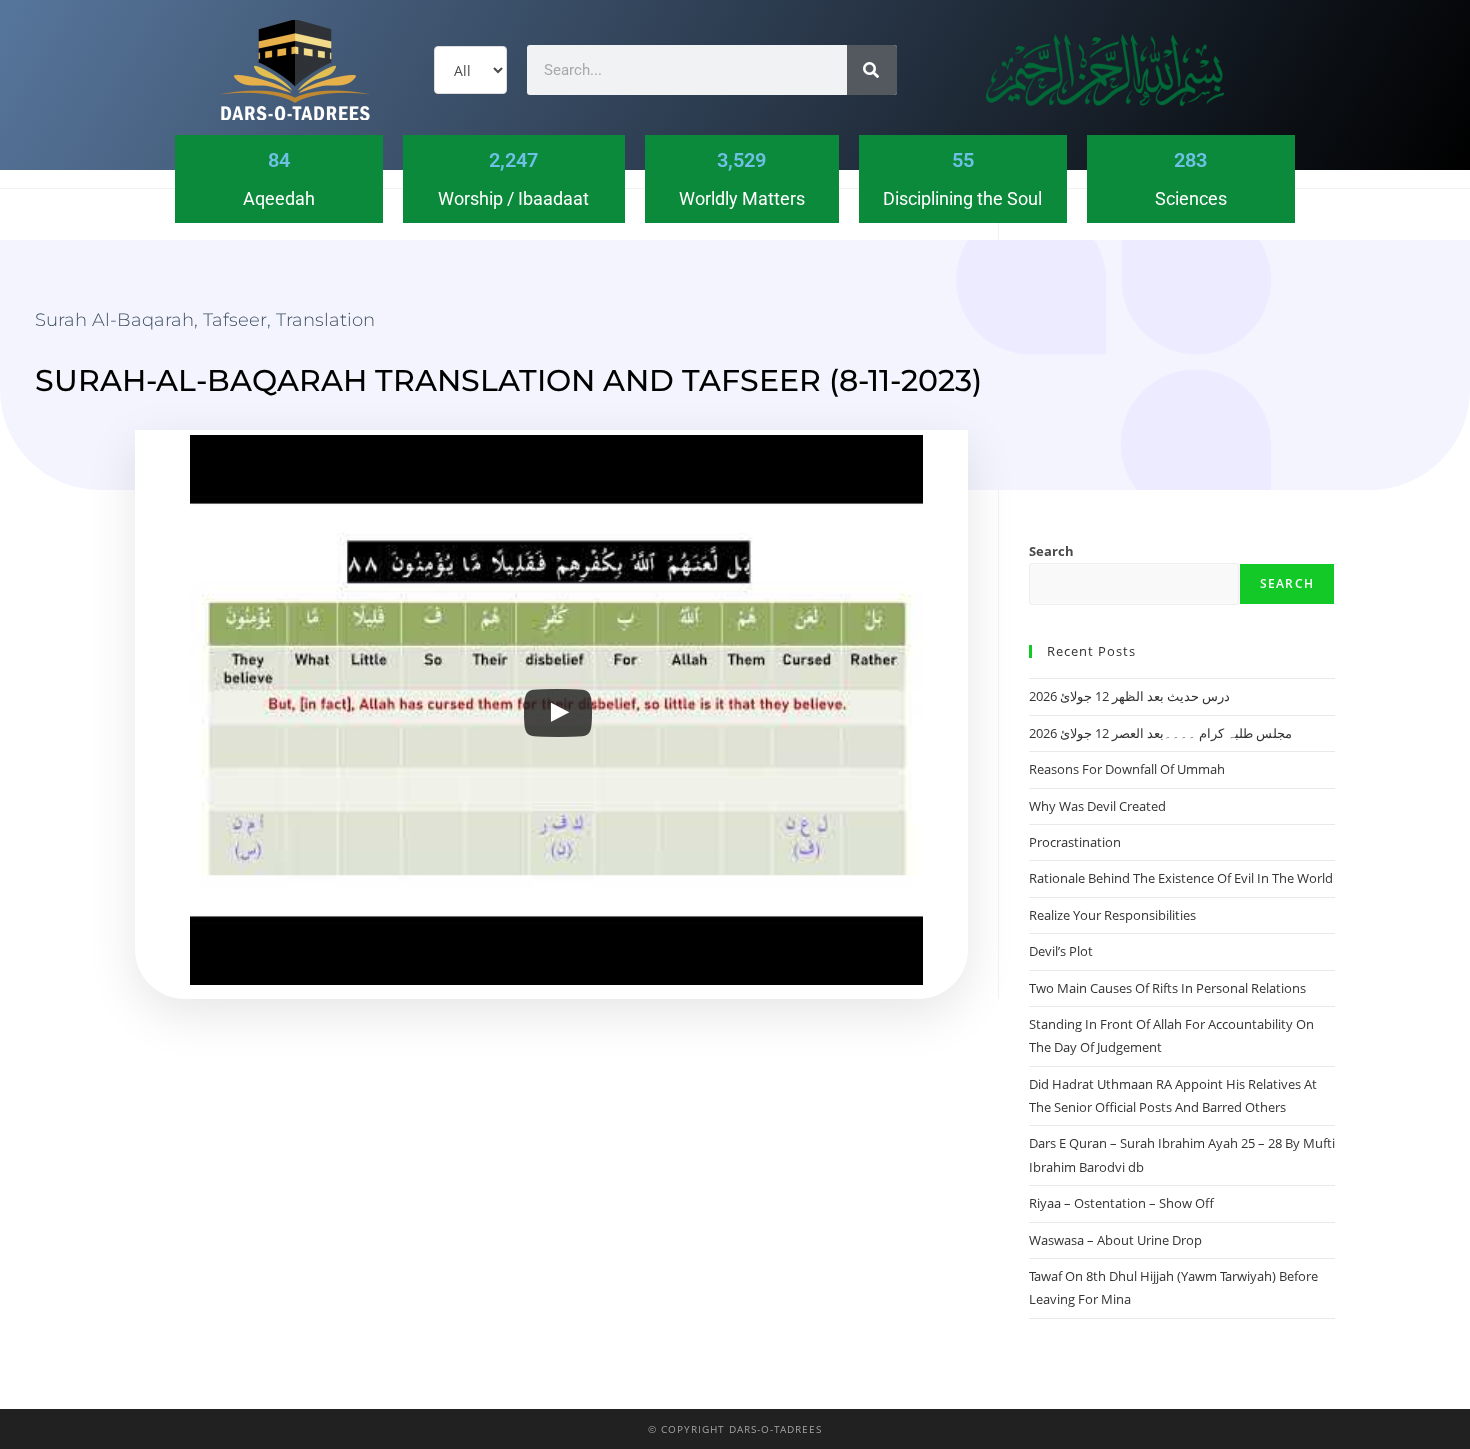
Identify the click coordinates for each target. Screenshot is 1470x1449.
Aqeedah (279, 198)
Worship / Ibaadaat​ (513, 198)
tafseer (235, 320)
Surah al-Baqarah (114, 320)
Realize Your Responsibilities (1112, 915)
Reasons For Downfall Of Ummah (1127, 769)
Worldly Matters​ (742, 198)
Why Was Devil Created (1097, 806)
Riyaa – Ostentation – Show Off (1121, 1203)
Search (1051, 551)
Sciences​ (1191, 198)
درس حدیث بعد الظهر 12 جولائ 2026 (1129, 696)
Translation (325, 320)
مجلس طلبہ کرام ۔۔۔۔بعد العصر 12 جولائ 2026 (1160, 733)
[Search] (872, 70)
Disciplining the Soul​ (962, 198)
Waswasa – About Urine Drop (1115, 1240)
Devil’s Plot (1061, 951)
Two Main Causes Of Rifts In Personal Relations (1167, 988)
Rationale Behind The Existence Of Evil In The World (1181, 878)
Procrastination (1075, 842)
